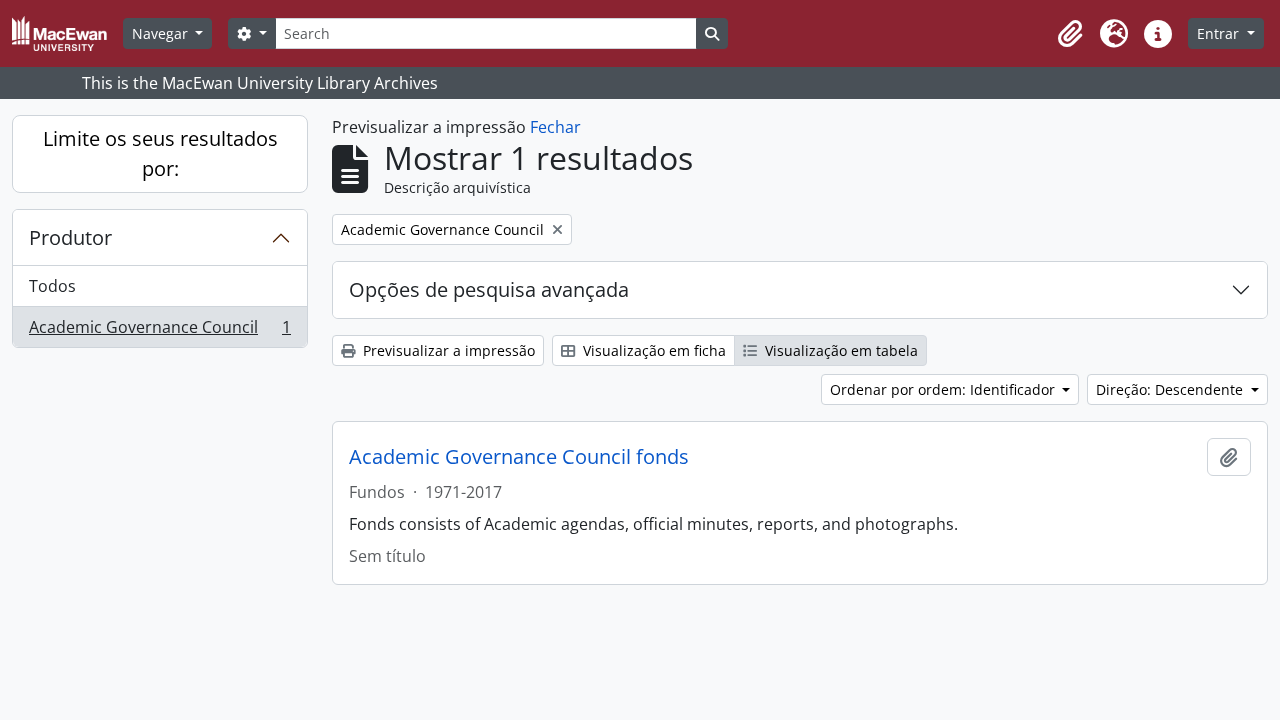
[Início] (67, 33)
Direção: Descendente (1171, 389)
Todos (52, 286)
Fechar (555, 127)
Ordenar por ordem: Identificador (944, 389)
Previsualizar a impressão (447, 350)
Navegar (162, 33)
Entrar (1220, 33)
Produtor (70, 237)
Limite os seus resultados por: (160, 153)
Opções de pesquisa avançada (489, 289)
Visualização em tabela (839, 350)
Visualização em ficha (652, 350)
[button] (1070, 34)
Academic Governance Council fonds (519, 457)
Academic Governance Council (159, 331)
